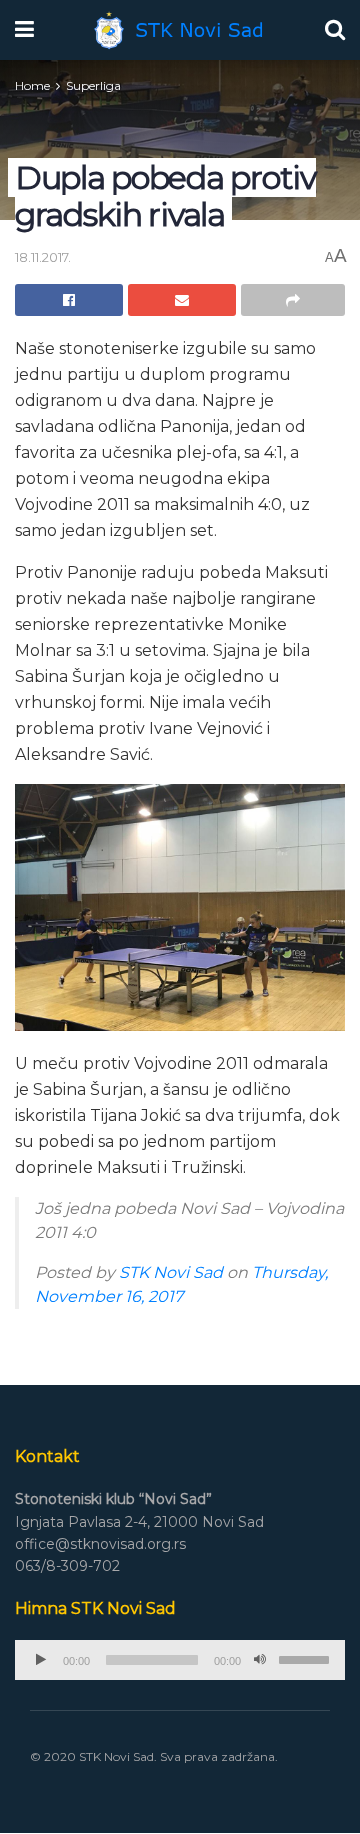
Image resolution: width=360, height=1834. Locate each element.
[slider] (307, 1658)
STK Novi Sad (171, 1272)
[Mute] (260, 1660)
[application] (180, 1660)
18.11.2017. (43, 257)
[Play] (41, 1660)
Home (32, 85)
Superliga (93, 85)
